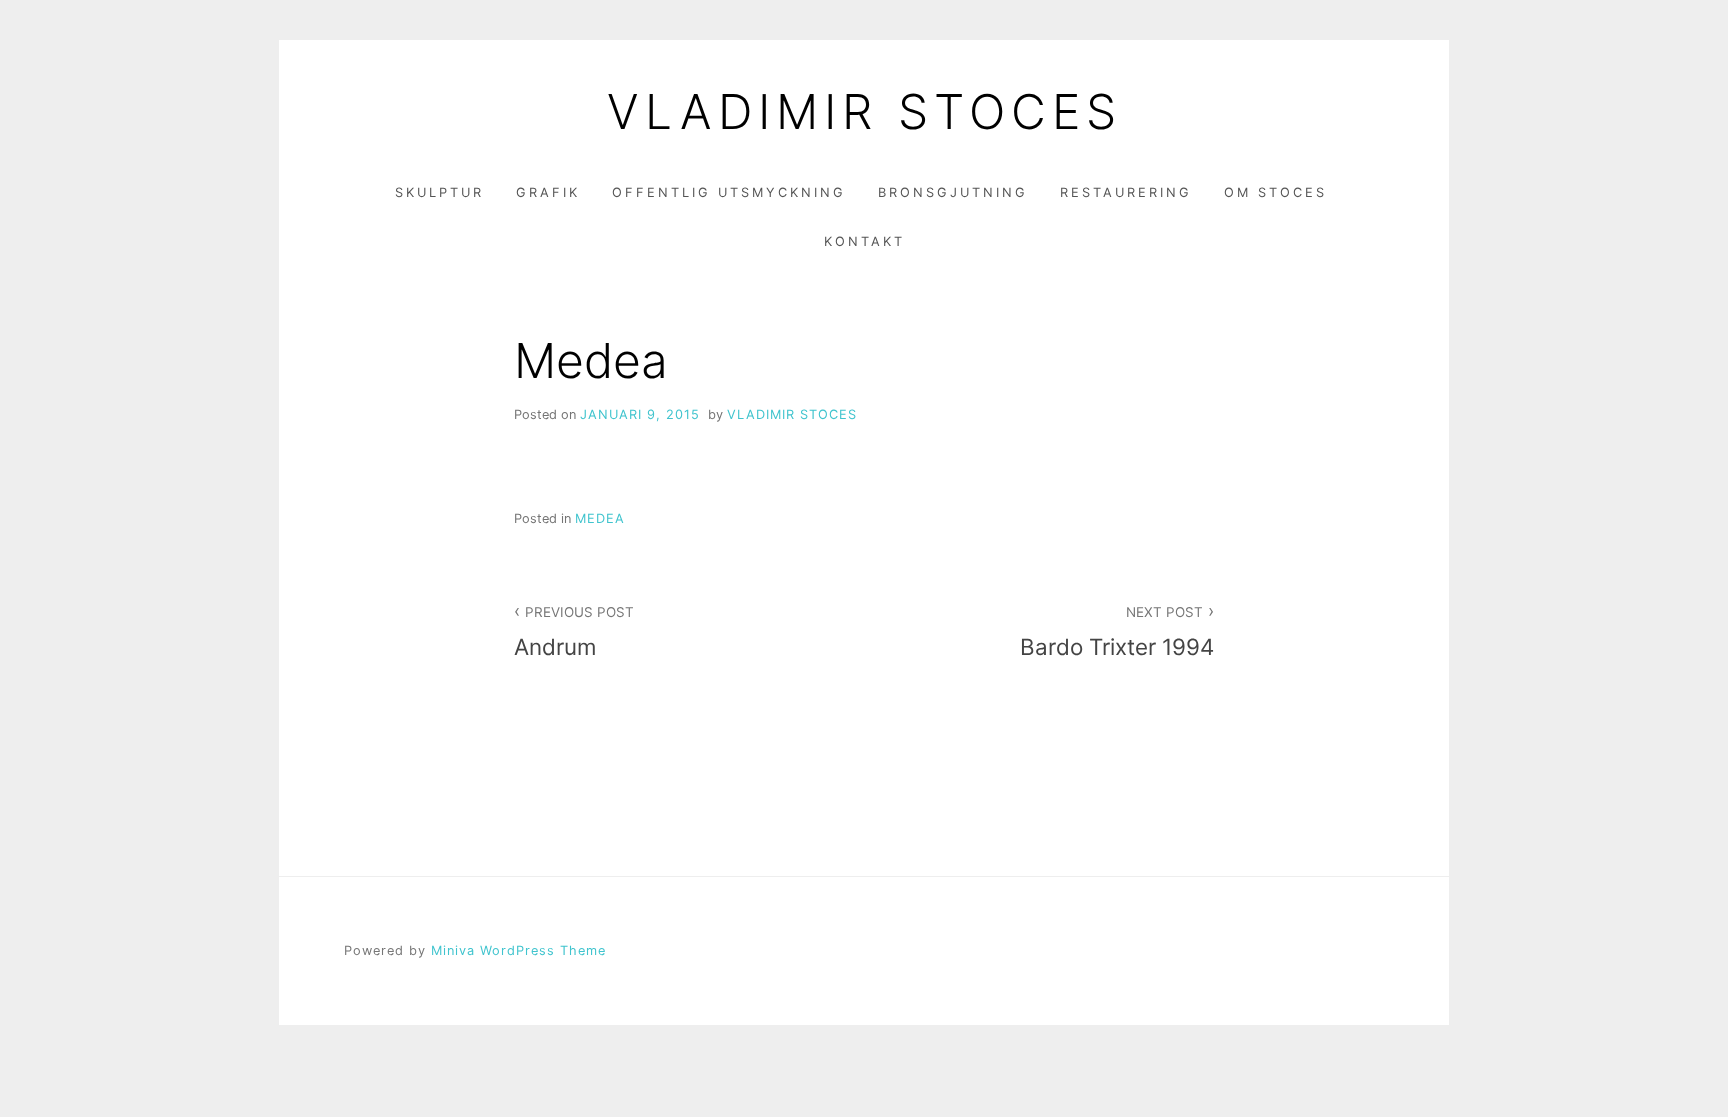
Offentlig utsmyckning (729, 192)
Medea (600, 518)
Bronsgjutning (953, 192)
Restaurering (1126, 192)
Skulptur (439, 192)
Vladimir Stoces (792, 414)
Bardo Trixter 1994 (1117, 632)
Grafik (548, 192)
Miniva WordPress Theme (518, 950)
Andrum (574, 632)
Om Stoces (1275, 192)
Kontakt (864, 241)
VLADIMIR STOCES (864, 112)
